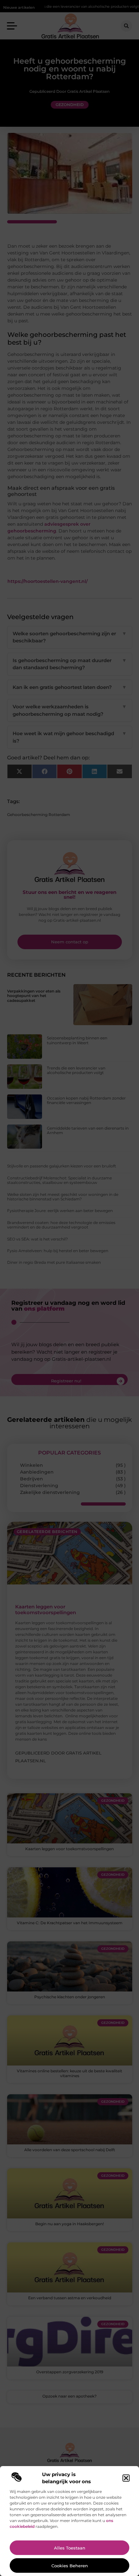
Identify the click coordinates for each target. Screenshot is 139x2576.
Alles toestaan (70, 2548)
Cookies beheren (70, 2566)
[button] (126, 2478)
